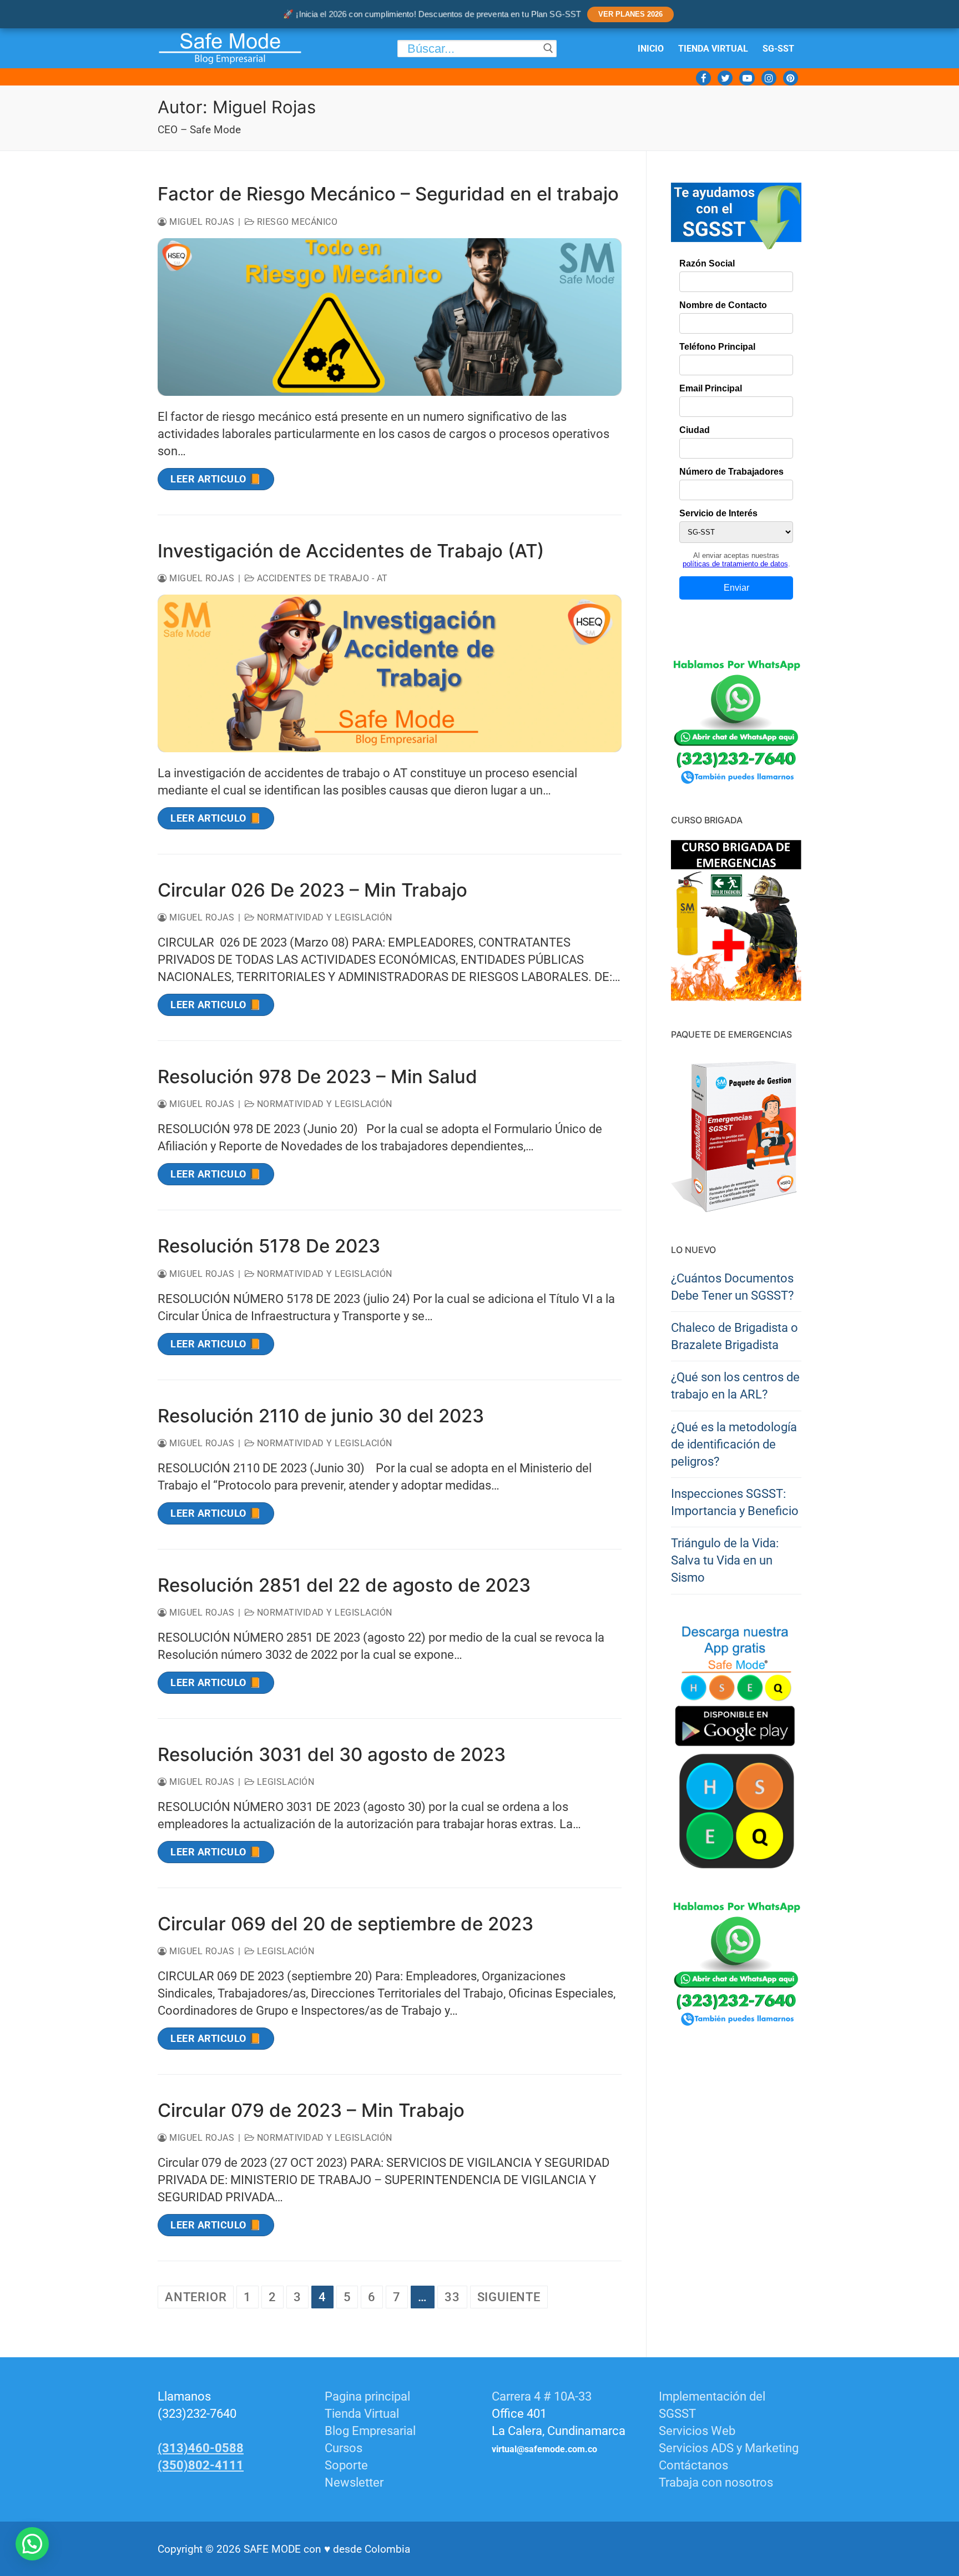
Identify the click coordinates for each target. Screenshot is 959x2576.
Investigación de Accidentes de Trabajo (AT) (351, 551)
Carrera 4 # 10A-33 (543, 2396)
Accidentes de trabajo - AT (321, 578)
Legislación (284, 1782)
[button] (32, 2544)
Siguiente (509, 2297)
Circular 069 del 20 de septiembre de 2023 (345, 1924)
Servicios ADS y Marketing (729, 2448)
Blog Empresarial (370, 2431)
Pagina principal (367, 2396)
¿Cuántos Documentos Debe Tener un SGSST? (732, 1287)
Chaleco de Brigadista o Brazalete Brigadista (735, 1336)
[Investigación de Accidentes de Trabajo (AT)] (390, 673)
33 (452, 2297)
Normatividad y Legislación (323, 917)
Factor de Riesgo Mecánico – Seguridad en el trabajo (388, 194)
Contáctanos (693, 2465)
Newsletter (354, 2482)
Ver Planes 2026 (630, 14)
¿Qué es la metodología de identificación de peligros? (734, 1444)
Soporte (346, 2465)
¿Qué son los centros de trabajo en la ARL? (735, 1386)
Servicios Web (697, 2431)
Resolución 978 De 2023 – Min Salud (317, 1076)
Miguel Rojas (201, 222)
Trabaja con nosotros (716, 2482)
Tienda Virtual (362, 2414)
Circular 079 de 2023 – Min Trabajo (311, 2110)
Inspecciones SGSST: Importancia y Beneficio (735, 1502)
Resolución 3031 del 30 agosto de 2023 (332, 1754)
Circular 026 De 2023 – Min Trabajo (312, 890)
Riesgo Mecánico (296, 222)
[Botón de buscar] (548, 49)
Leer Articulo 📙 (216, 479)
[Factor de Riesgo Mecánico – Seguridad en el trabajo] (390, 317)
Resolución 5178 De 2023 (269, 1246)
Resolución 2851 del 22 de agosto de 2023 (344, 1585)
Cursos (344, 2448)
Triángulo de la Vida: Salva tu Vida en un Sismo (725, 1560)
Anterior (196, 2297)
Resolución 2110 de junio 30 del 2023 (321, 1416)
